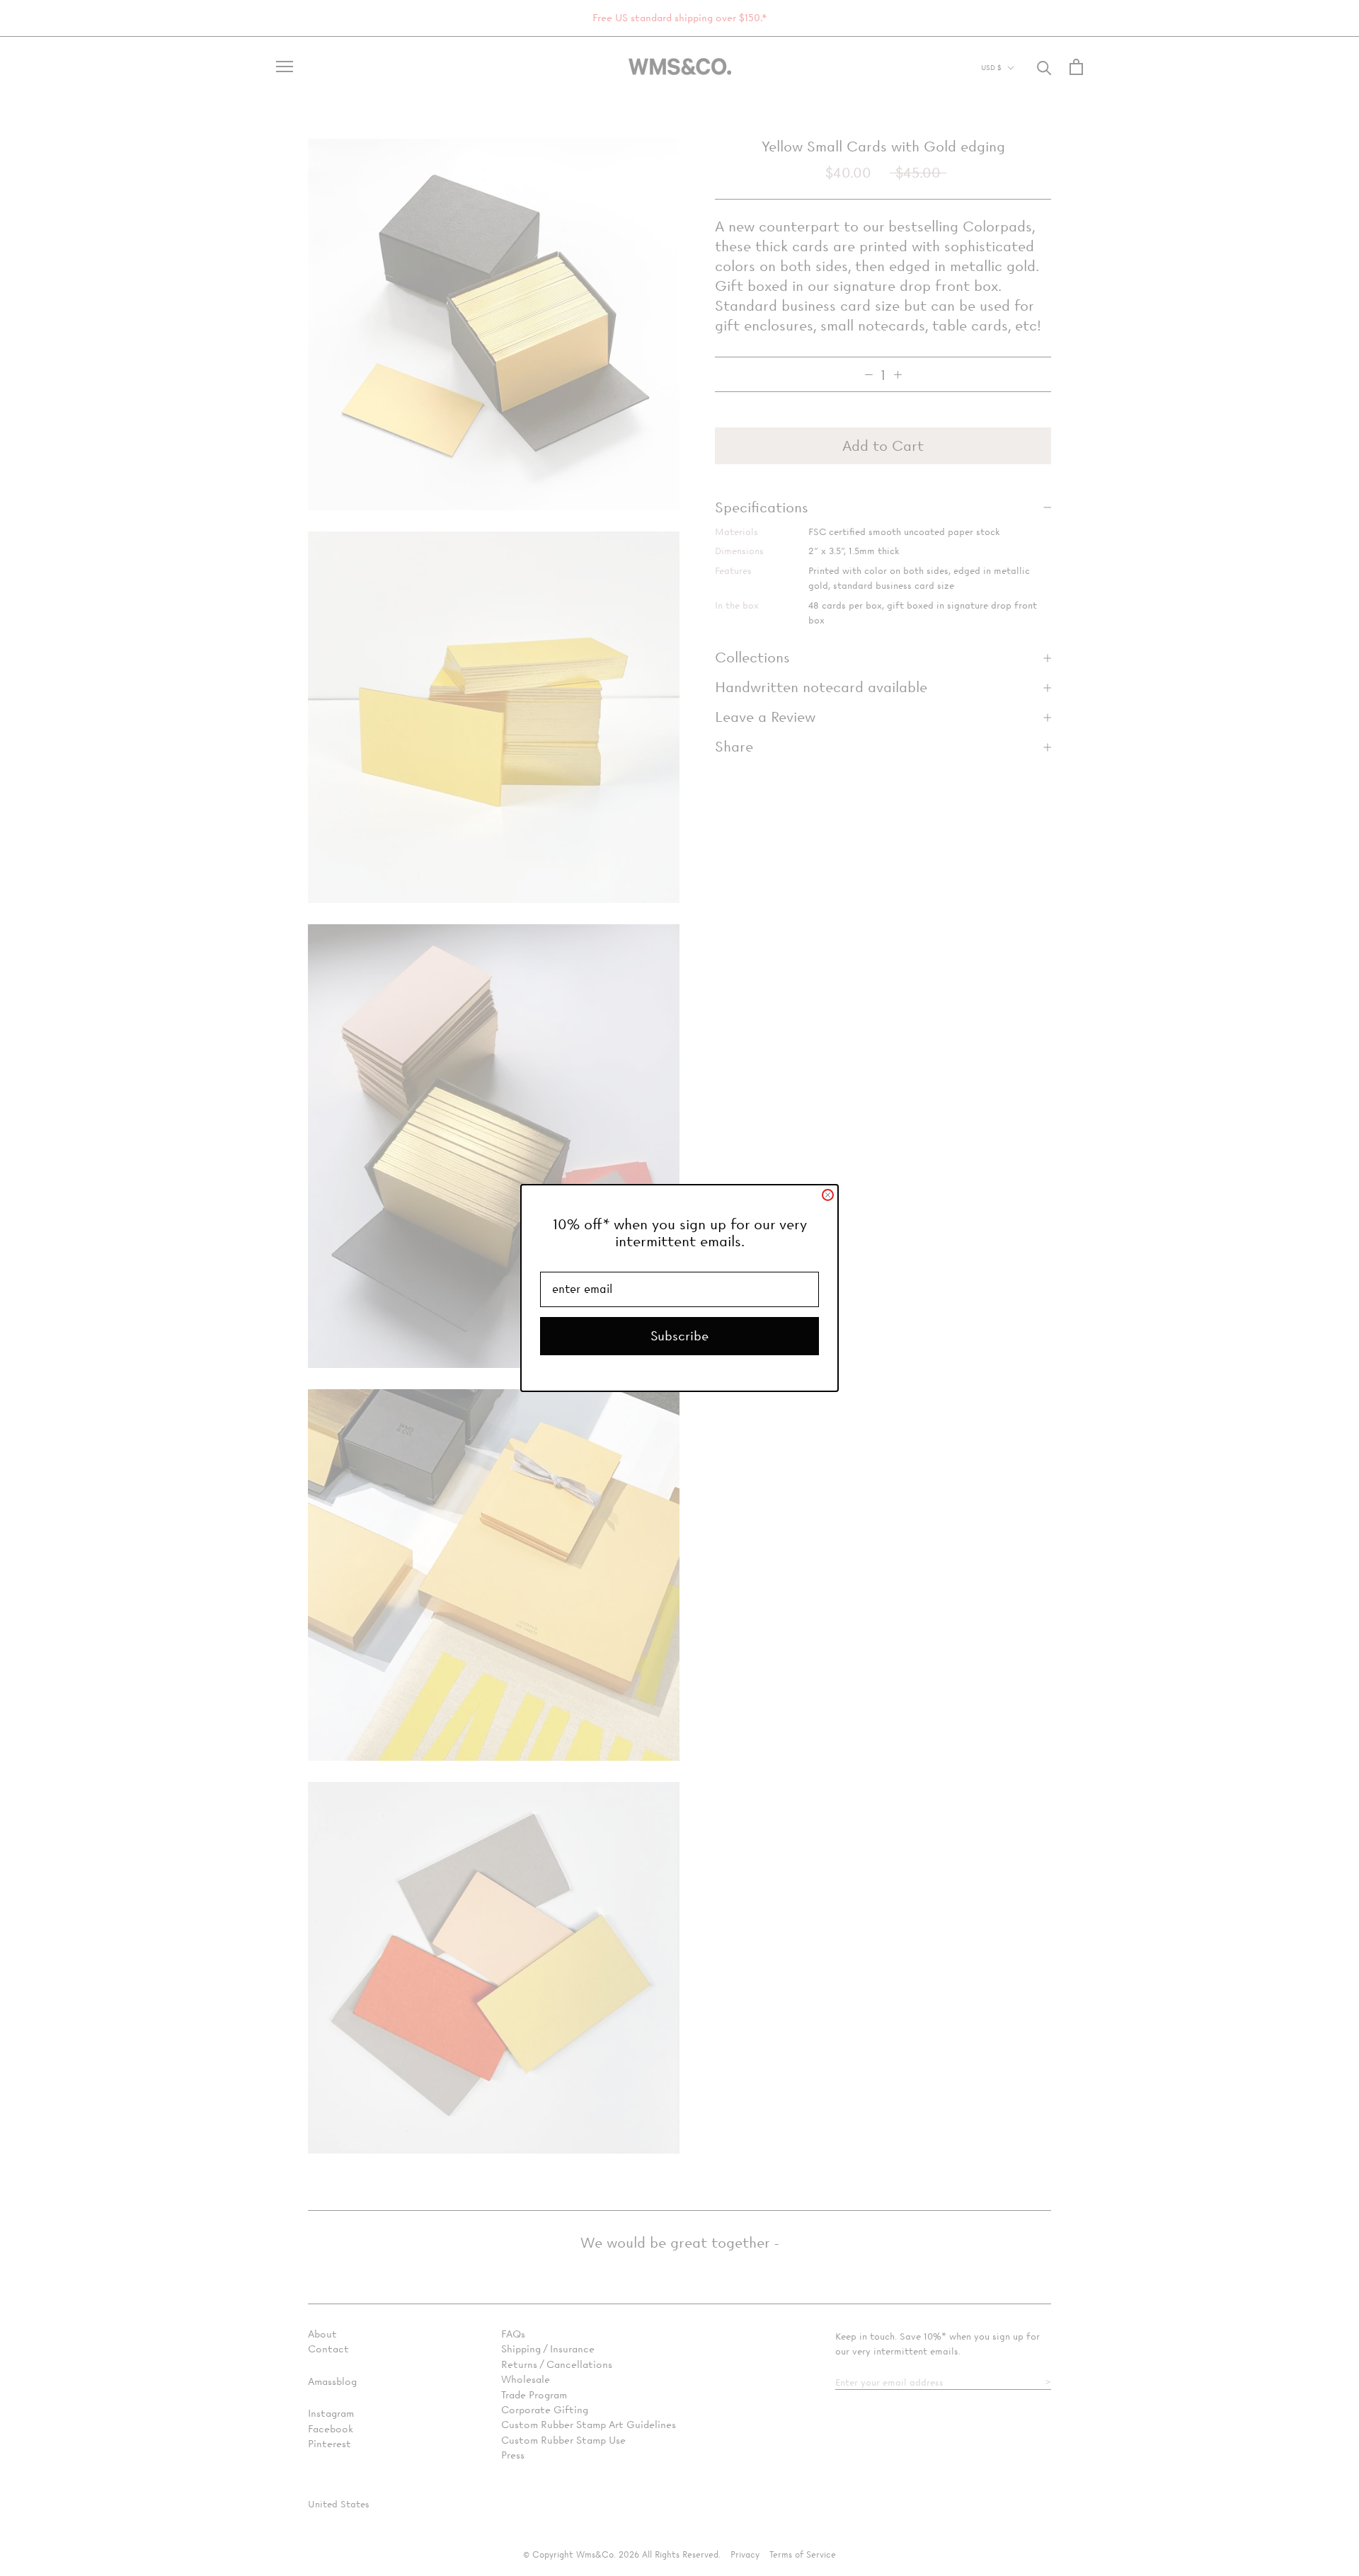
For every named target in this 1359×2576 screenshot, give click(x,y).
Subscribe (679, 1336)
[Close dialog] (828, 1195)
